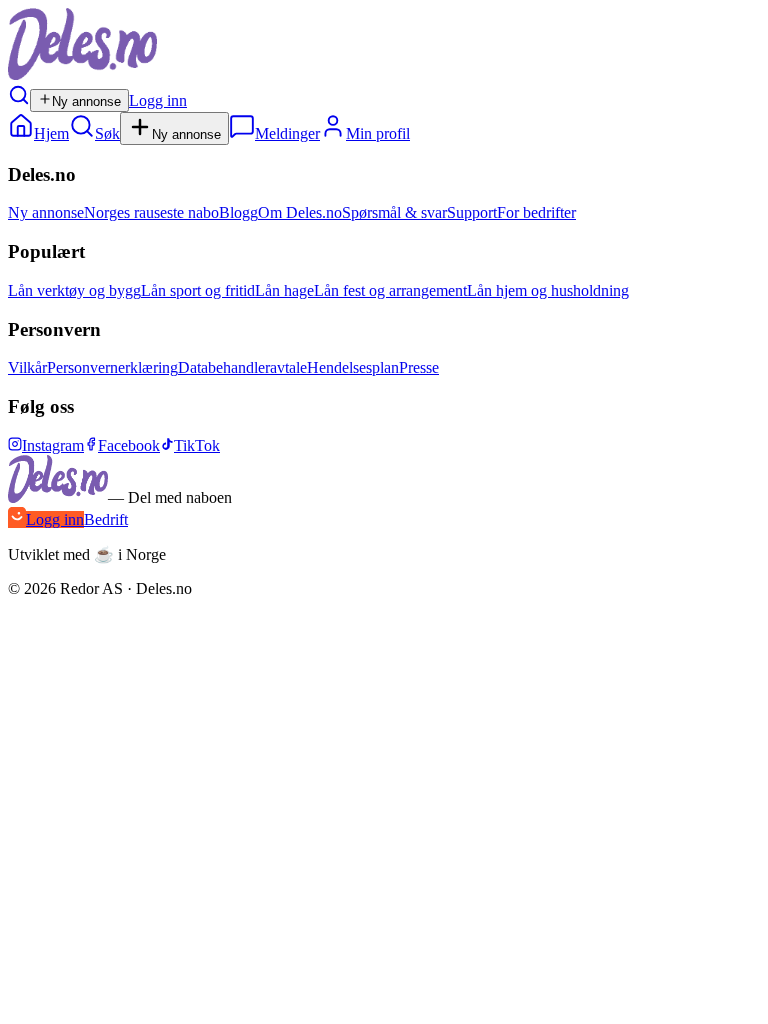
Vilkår (27, 367)
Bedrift (106, 519)
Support (472, 212)
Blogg (238, 212)
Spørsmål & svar (394, 212)
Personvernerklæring (112, 367)
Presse (419, 367)
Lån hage (284, 290)
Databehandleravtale (242, 367)
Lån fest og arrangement (390, 290)
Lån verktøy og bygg (74, 290)
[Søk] (19, 100)
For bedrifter (536, 212)
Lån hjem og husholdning (548, 290)
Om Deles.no (300, 212)
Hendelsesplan (353, 367)
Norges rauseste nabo (151, 212)
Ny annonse (86, 101)
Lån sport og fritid (198, 290)
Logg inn (158, 100)
